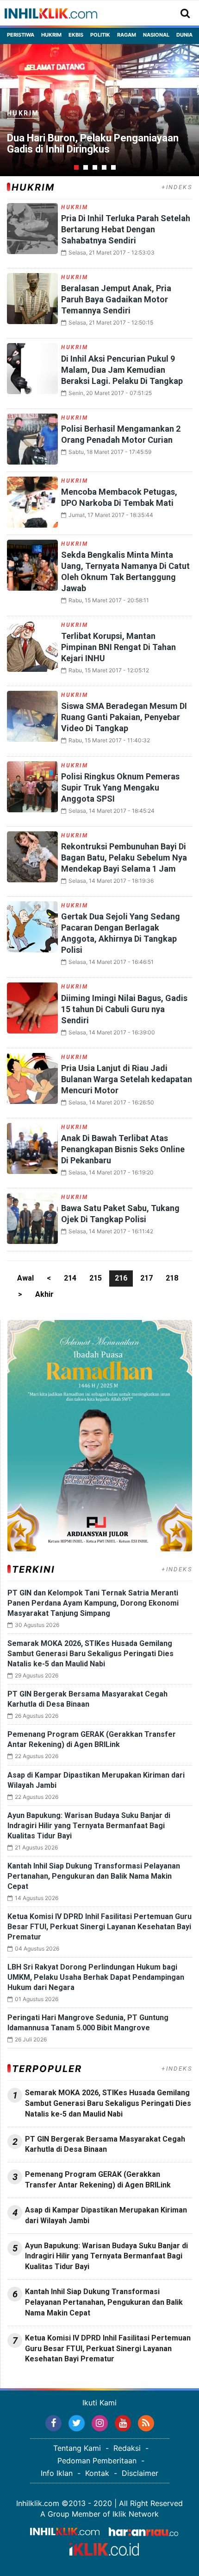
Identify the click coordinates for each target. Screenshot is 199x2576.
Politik (100, 35)
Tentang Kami (77, 2448)
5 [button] (113, 167)
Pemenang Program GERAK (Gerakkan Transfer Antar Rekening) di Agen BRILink (98, 2180)
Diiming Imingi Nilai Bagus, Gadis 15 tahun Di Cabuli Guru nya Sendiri (124, 1009)
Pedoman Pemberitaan (97, 2461)
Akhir (44, 1294)
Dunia (184, 35)
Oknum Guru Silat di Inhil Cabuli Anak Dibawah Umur (90, 144)
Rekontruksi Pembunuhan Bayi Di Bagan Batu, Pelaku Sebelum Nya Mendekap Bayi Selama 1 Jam (124, 858)
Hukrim (51, 35)
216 (121, 1278)
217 (146, 1278)
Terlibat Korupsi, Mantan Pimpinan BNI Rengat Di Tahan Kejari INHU (118, 647)
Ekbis (76, 35)
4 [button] (104, 167)
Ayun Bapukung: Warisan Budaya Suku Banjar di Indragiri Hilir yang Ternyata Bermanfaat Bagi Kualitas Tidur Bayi (89, 1826)
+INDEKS (177, 187)
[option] (99, 110)
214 (70, 1278)
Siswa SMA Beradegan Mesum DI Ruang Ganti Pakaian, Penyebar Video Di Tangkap (124, 717)
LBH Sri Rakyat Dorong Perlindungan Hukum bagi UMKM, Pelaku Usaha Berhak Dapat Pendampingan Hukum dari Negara (96, 1977)
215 (96, 1278)
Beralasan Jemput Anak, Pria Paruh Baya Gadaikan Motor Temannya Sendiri (116, 299)
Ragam (127, 35)
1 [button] (76, 167)
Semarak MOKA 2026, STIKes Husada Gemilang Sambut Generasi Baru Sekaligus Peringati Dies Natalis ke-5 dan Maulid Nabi (90, 1654)
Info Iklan (57, 2473)
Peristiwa (21, 35)
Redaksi (127, 2448)
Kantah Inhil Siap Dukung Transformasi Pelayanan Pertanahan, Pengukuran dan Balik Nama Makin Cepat (94, 1876)
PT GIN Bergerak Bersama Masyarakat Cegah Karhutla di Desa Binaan (105, 2144)
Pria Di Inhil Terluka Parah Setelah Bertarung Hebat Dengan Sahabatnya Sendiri (126, 229)
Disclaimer (140, 2473)
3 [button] (95, 167)
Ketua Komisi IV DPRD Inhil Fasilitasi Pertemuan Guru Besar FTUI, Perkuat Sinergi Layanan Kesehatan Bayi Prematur (99, 1927)
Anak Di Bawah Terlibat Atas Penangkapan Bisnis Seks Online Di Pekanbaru (123, 1149)
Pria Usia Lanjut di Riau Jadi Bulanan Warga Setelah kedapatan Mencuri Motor (127, 1079)
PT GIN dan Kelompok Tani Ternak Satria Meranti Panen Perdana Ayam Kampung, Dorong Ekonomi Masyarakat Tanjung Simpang (93, 1603)
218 (172, 1278)
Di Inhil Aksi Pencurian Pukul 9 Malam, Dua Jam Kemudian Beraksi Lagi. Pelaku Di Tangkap (122, 370)
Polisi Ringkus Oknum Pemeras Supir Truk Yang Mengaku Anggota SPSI (120, 787)
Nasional (156, 35)
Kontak (97, 2473)
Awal (25, 1278)
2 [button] (86, 167)
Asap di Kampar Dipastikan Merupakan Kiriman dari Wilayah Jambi (106, 2215)
